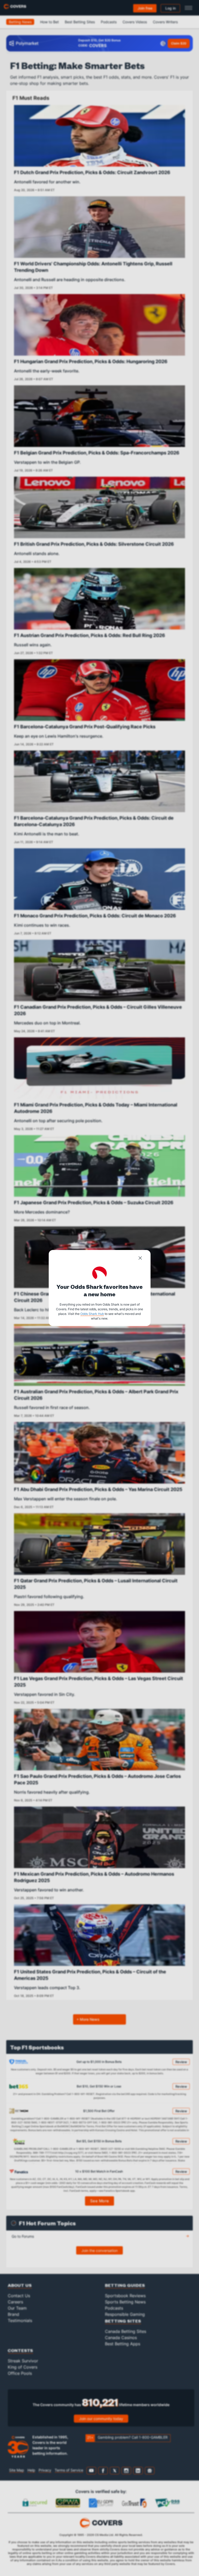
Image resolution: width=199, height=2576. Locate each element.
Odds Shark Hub (92, 1314)
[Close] (140, 1259)
